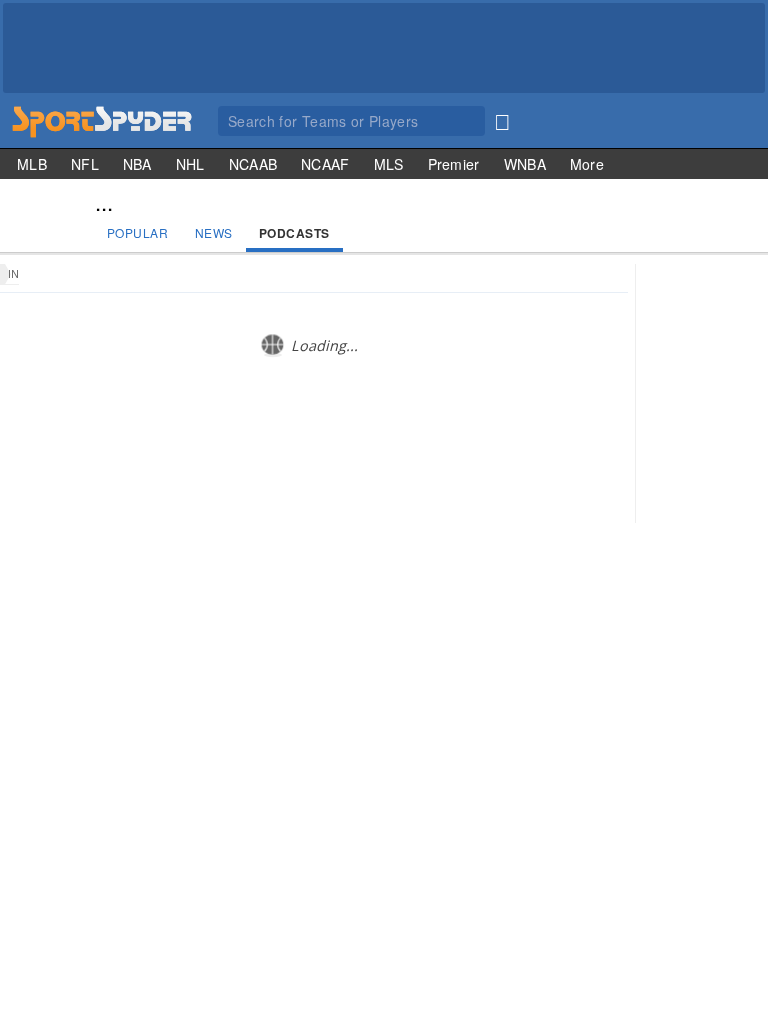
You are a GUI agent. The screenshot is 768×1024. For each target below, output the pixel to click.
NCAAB (253, 164)
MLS (389, 164)
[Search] (502, 118)
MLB (32, 164)
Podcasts (294, 233)
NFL (85, 164)
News (214, 232)
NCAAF (325, 164)
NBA (137, 164)
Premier (454, 164)
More (587, 164)
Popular (138, 232)
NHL (190, 164)
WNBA (525, 164)
